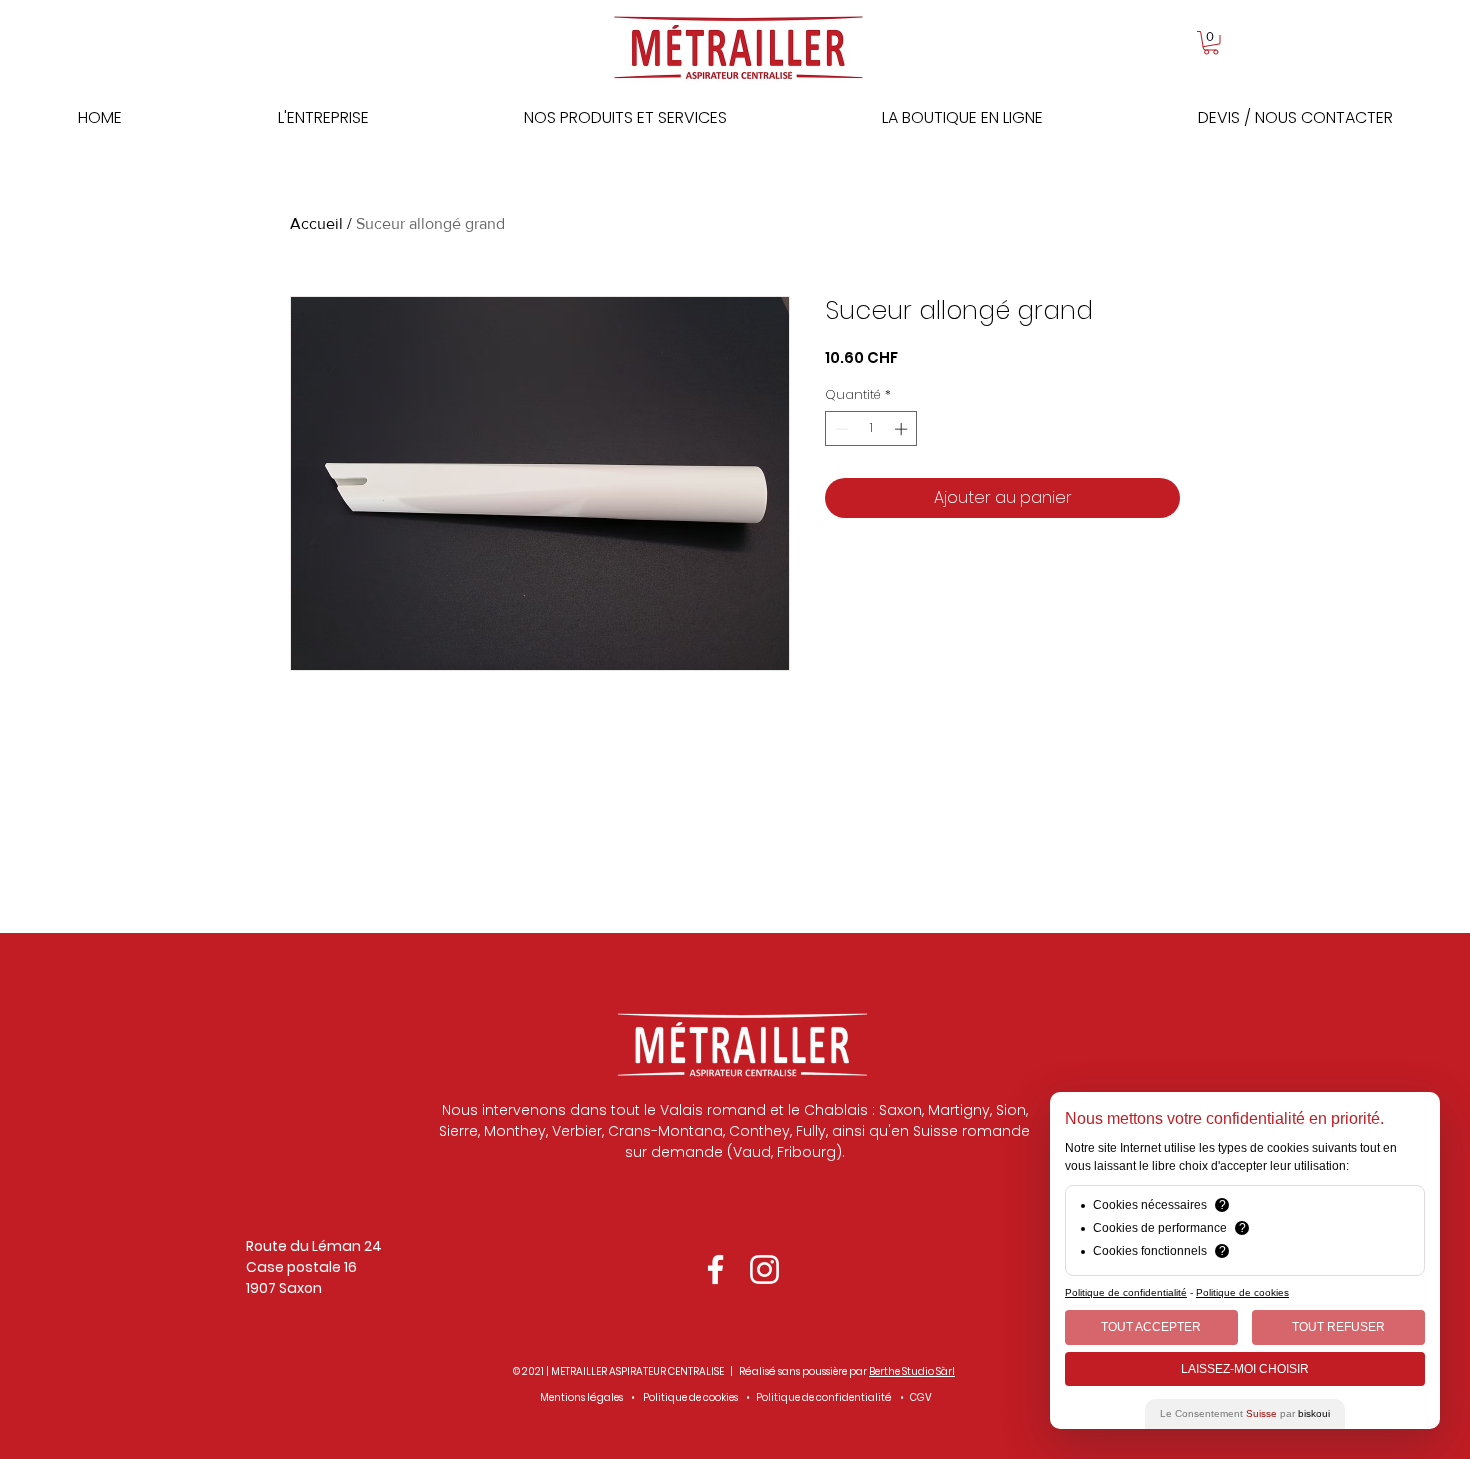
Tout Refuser (1338, 1327)
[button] (1211, 43)
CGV (921, 1397)
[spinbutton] (871, 429)
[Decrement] (840, 429)
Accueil (316, 223)
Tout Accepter (1151, 1327)
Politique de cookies (690, 1397)
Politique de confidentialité (824, 1397)
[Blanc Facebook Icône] (715, 1269)
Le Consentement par (1245, 1413)
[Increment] (903, 429)
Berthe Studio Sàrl (912, 1371)
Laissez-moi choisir (1245, 1369)
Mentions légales (581, 1397)
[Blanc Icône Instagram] (764, 1269)
